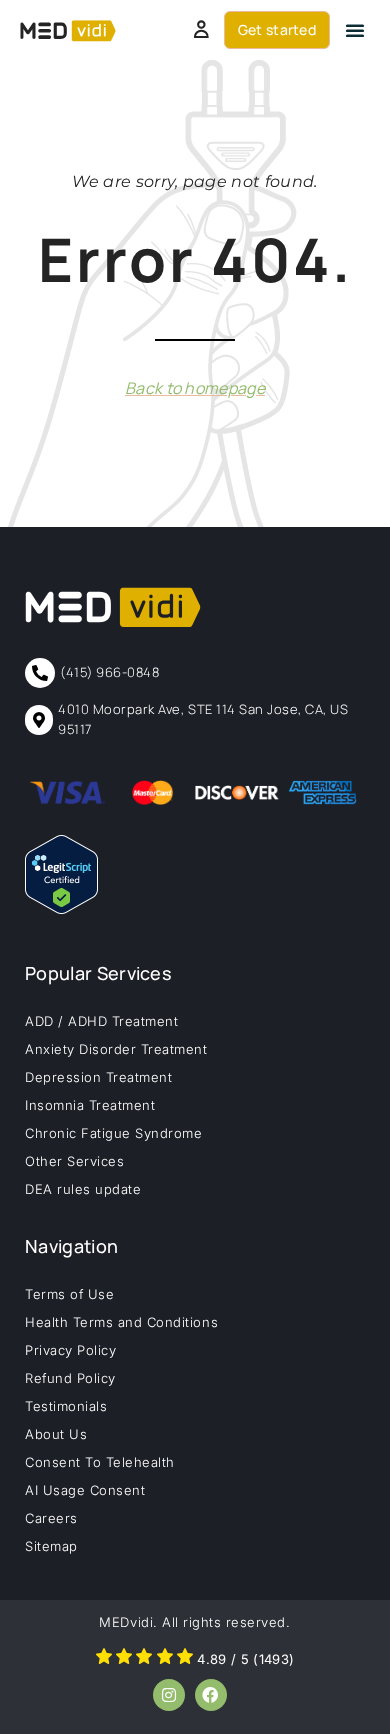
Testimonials (66, 1406)
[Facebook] (211, 1695)
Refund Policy (70, 1378)
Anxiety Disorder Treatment (116, 1049)
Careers (51, 1518)
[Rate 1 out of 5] (104, 1659)
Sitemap (51, 1546)
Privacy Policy (70, 1350)
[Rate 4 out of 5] (165, 1659)
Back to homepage (195, 388)
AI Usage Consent (85, 1490)
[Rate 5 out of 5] (185, 1659)
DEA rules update (83, 1189)
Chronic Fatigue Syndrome (113, 1133)
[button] (355, 30)
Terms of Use (69, 1294)
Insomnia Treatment (90, 1105)
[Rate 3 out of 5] (144, 1659)
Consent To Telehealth (100, 1462)
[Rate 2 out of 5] (124, 1659)
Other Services (74, 1161)
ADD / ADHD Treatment (101, 1021)
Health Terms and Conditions (121, 1322)
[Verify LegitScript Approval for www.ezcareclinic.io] (61, 908)
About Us (56, 1434)
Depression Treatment (98, 1077)
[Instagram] (169, 1695)
